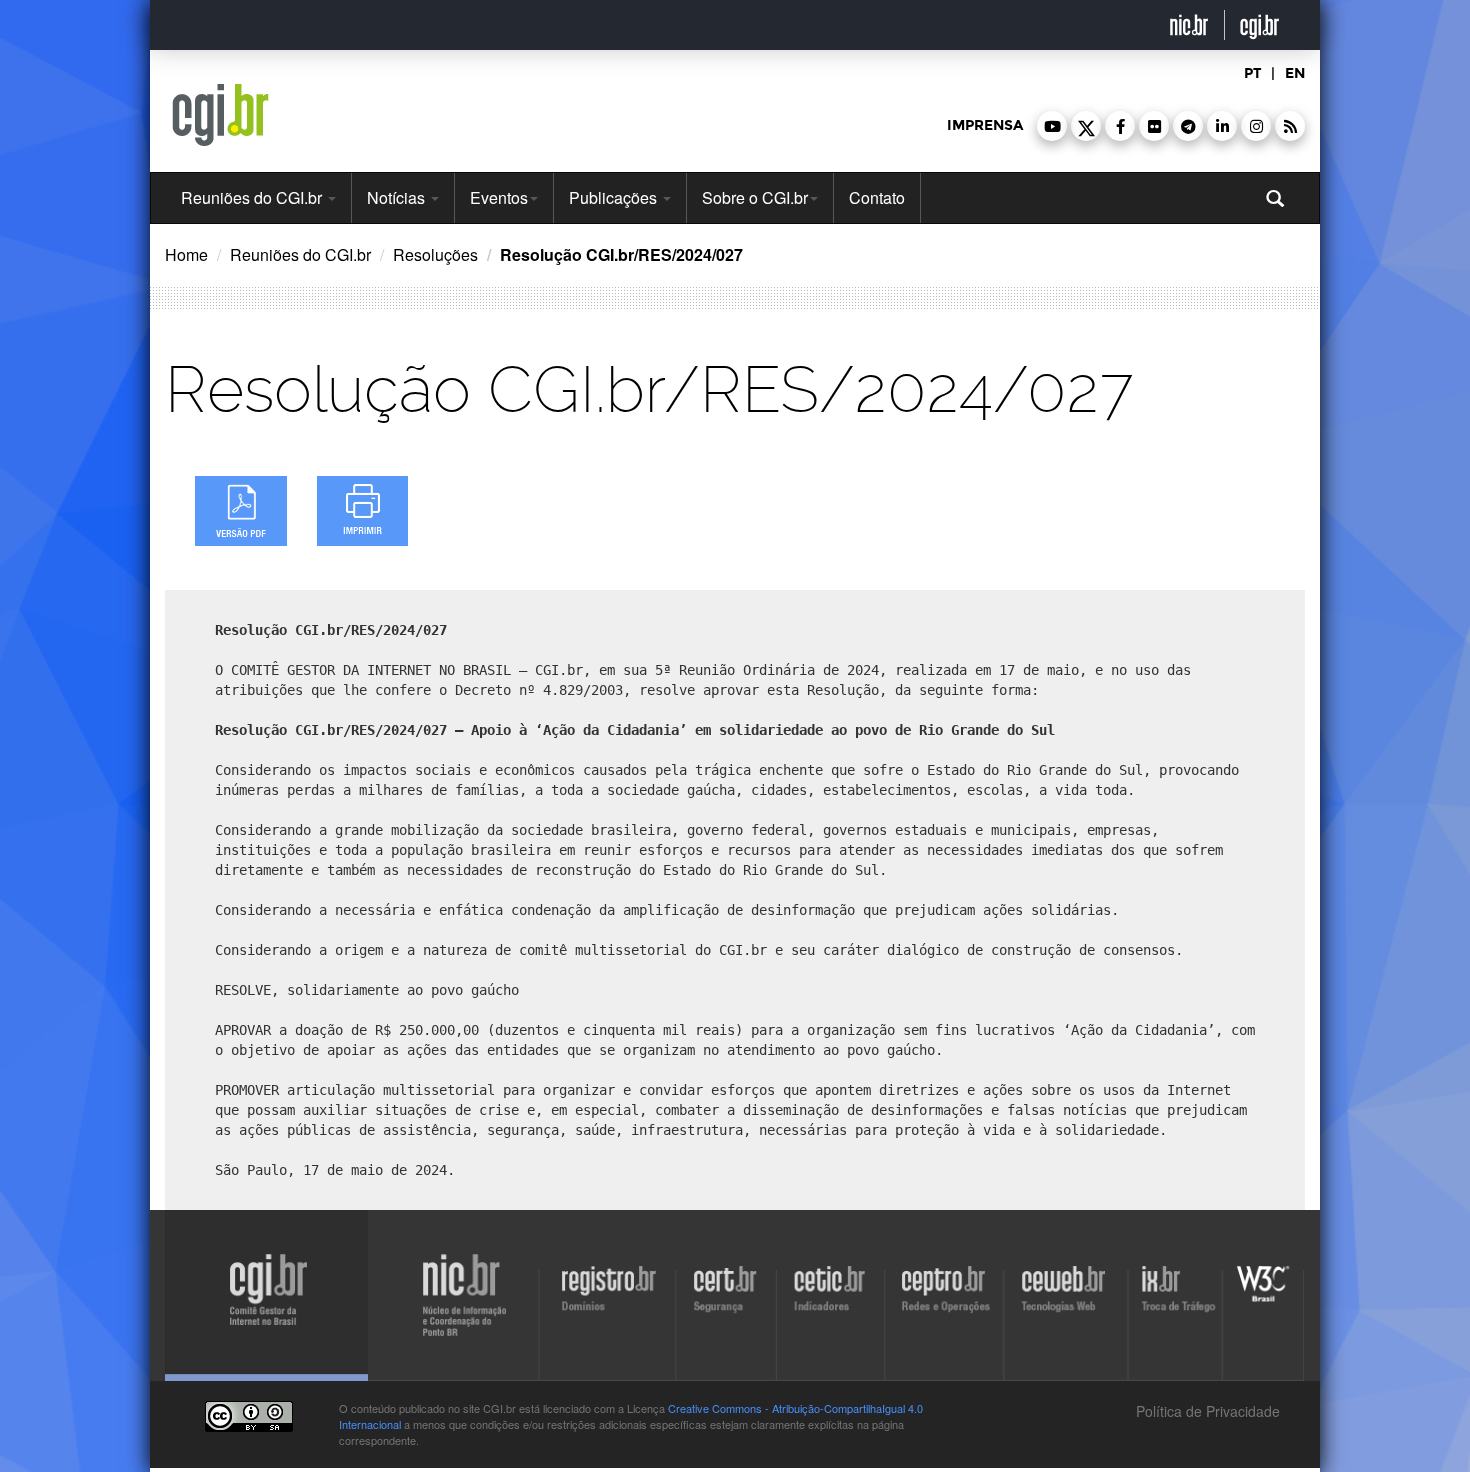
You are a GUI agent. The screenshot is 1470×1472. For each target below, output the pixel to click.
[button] (1052, 126)
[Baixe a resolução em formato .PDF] (241, 511)
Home (186, 254)
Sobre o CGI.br (755, 197)
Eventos (499, 197)
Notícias (398, 197)
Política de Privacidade (1206, 1411)
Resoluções (435, 254)
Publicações (615, 197)
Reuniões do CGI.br (253, 197)
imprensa (985, 125)
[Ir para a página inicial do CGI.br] (220, 115)
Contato (877, 197)
